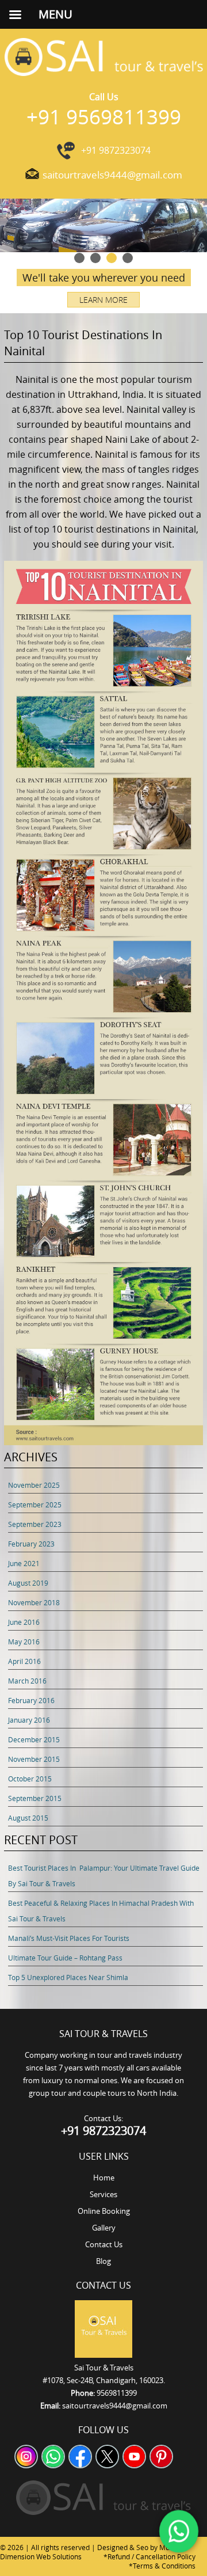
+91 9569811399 (104, 117)
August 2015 (28, 1818)
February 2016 (31, 1700)
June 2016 (24, 1622)
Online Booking (104, 2211)
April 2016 (24, 1661)
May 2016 (24, 1642)
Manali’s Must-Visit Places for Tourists (69, 1938)
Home (104, 2178)
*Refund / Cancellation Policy (149, 2556)
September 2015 (35, 1798)
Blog (103, 2261)
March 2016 (27, 1681)
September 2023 (35, 1524)
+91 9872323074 (116, 150)
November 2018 (34, 1602)
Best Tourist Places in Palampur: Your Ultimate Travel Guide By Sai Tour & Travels (104, 1876)
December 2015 (34, 1739)
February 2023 (31, 1544)
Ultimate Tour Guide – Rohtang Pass (65, 1958)
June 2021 (24, 1563)
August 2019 (28, 1583)
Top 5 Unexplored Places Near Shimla (68, 1977)
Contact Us (104, 2244)
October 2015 (30, 1779)
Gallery (104, 2228)
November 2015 (34, 1759)
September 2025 (35, 1504)
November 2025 (34, 1485)
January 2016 (29, 1720)
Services (103, 2194)
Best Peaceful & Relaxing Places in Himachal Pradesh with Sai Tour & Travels (101, 1911)
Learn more (103, 300)
